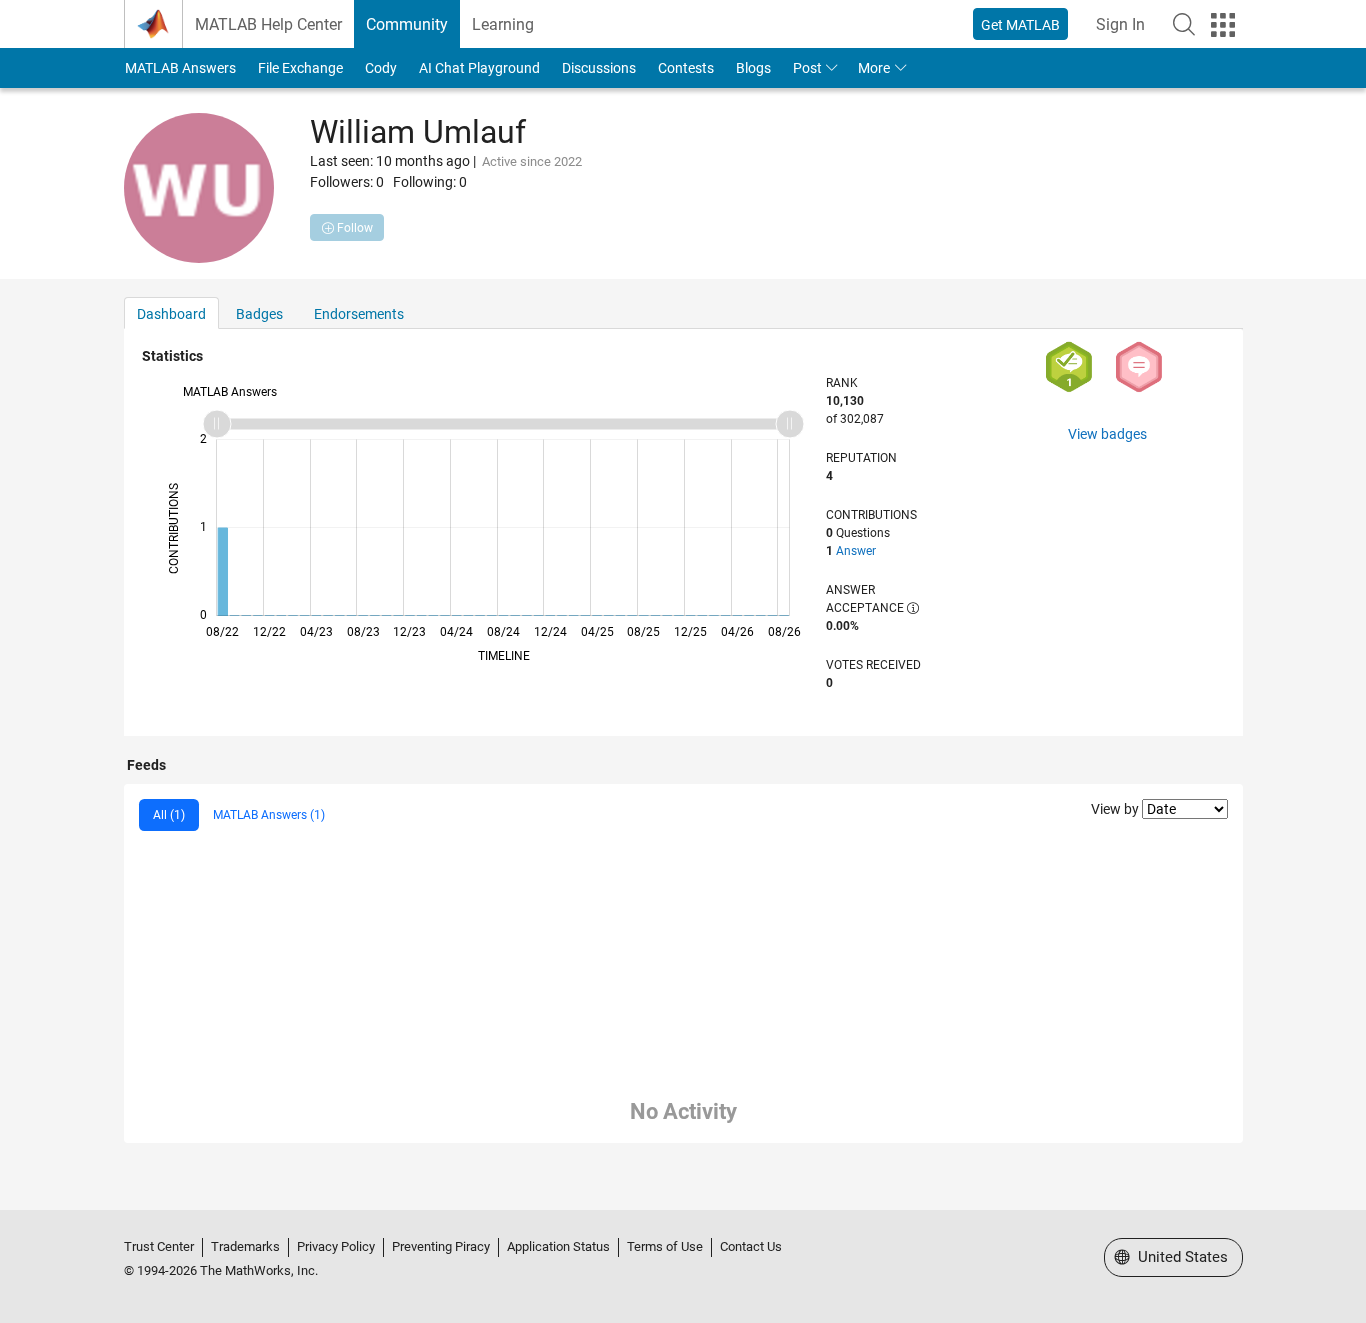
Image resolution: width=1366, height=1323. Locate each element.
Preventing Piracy (441, 1246)
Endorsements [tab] (359, 314)
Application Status (558, 1246)
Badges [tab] (259, 314)
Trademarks (245, 1246)
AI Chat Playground (479, 68)
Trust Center (159, 1246)
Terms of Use (665, 1246)
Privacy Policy (336, 1246)
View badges (1107, 434)
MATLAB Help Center (268, 24)
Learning (503, 24)
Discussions (599, 68)
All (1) (169, 815)
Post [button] (807, 68)
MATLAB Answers (180, 68)
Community (407, 24)
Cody (381, 68)
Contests (686, 68)
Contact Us (751, 1246)
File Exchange (300, 68)
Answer (856, 551)
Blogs (753, 68)
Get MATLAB (1020, 25)
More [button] (874, 68)
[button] (1184, 24)
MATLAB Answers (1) (269, 815)
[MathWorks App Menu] (1223, 25)
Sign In (1120, 24)
